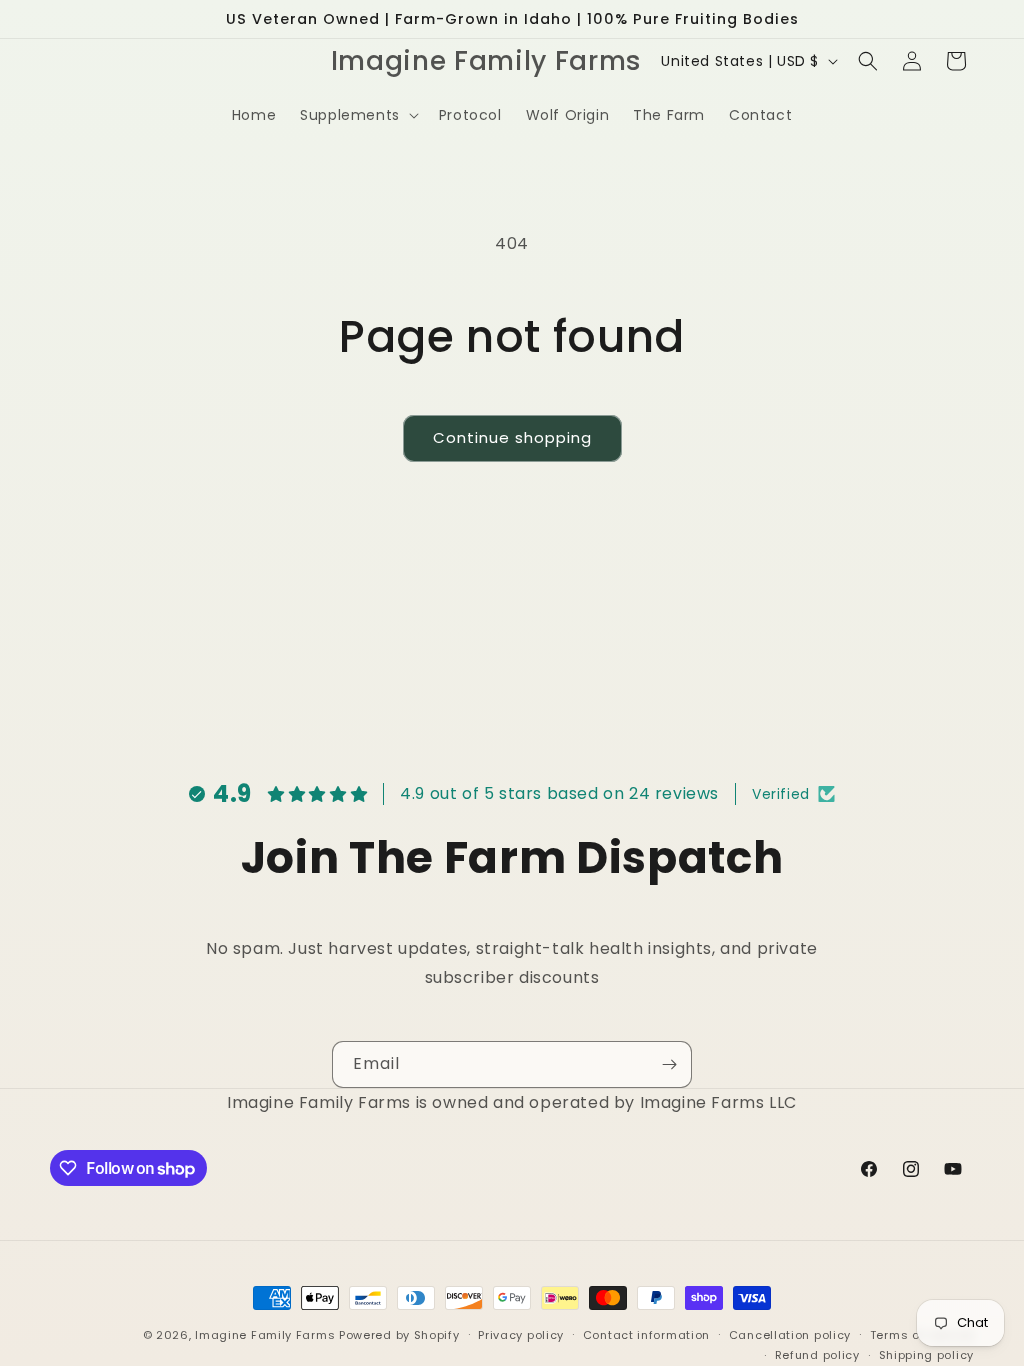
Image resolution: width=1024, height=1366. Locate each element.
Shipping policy (927, 1355)
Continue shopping (512, 437)
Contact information (646, 1335)
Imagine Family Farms (265, 1335)
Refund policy (817, 1355)
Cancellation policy (790, 1335)
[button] (357, 115)
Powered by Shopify (399, 1335)
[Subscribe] (669, 1064)
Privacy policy (521, 1335)
